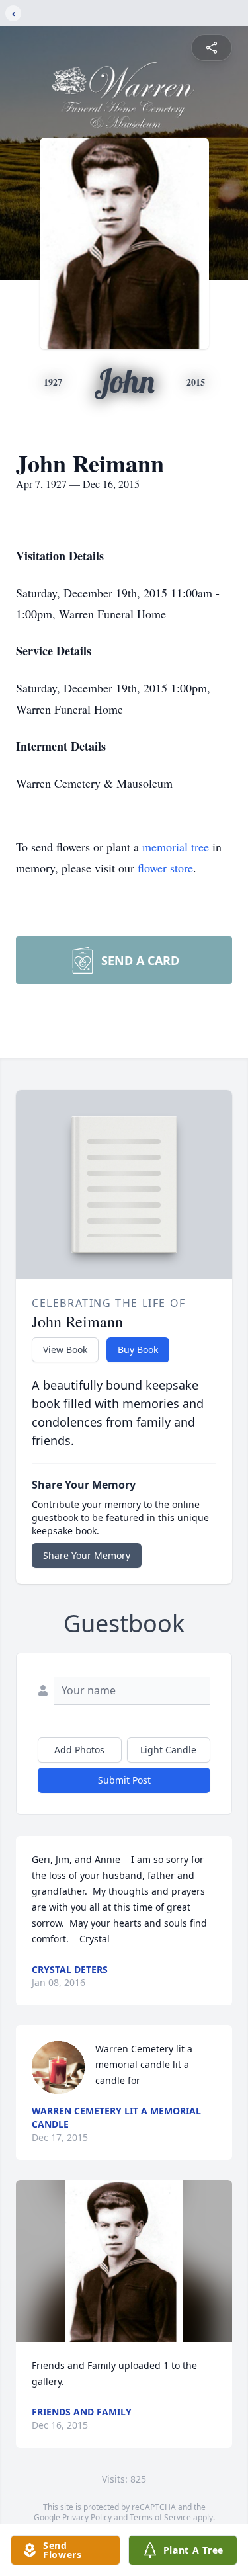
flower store (165, 868)
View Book (65, 1350)
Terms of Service (160, 2517)
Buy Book (138, 1350)
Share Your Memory (87, 1555)
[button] (124, 2261)
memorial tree (176, 847)
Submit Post (124, 1780)
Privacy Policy (87, 2517)
